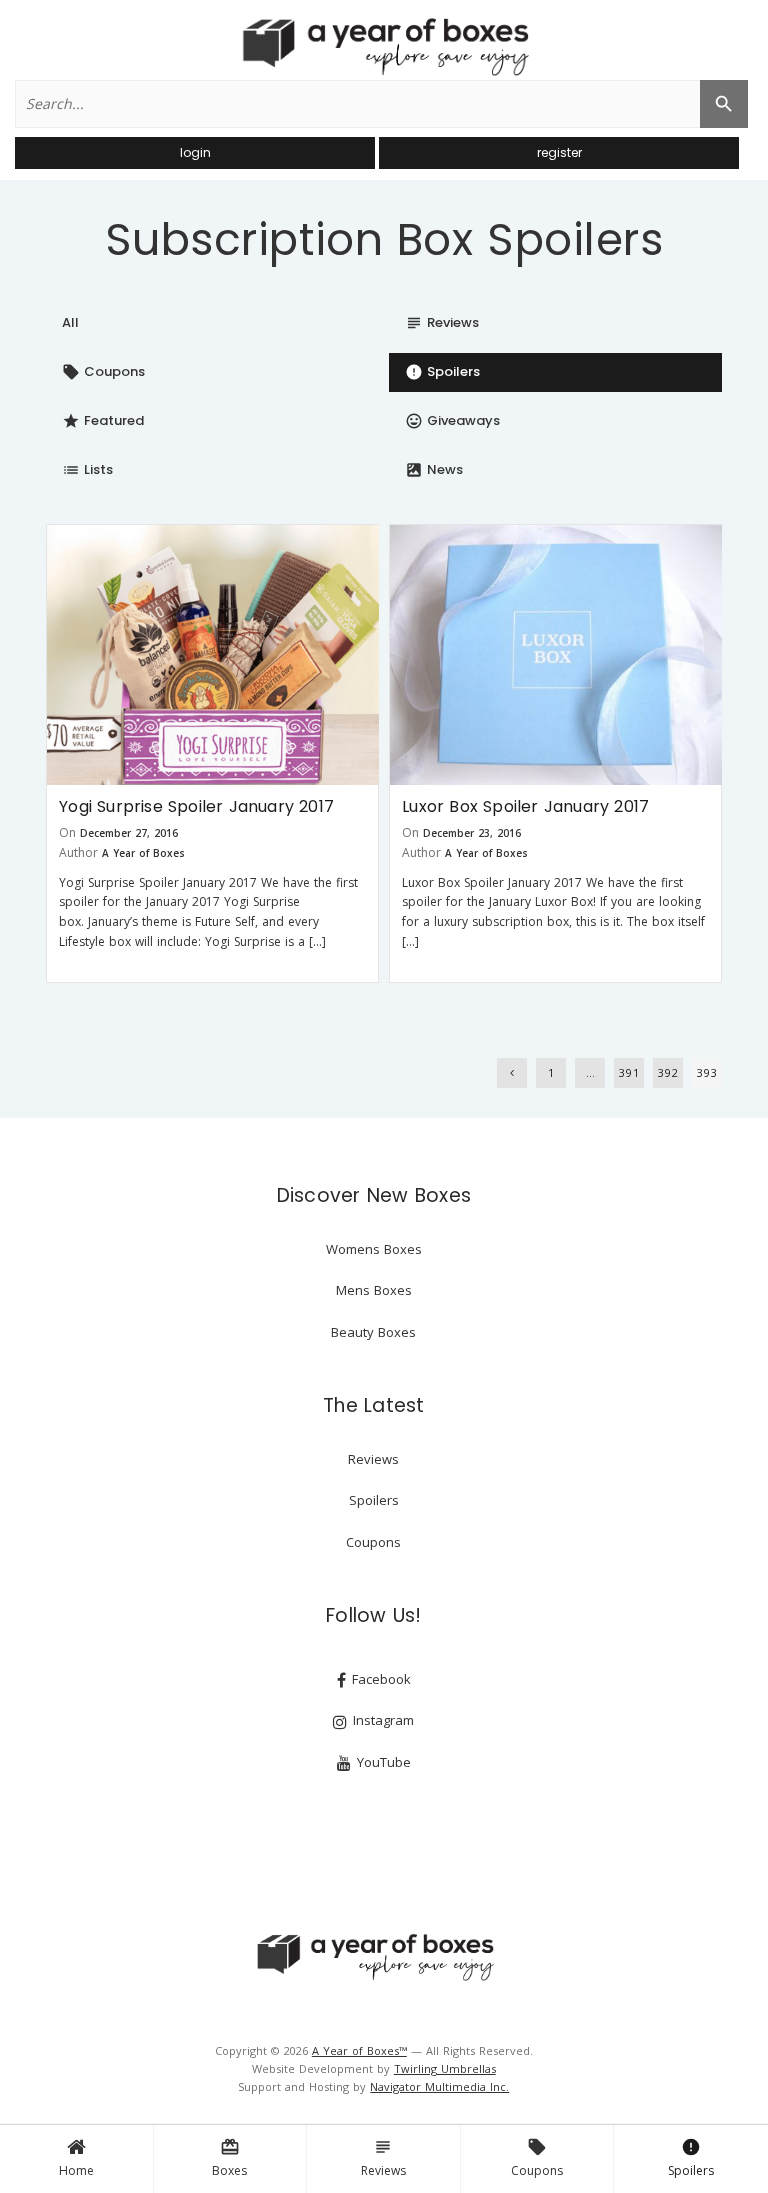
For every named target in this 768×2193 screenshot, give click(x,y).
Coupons (537, 2158)
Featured (103, 420)
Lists (87, 469)
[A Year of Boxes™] (384, 46)
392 (668, 1072)
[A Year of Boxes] (374, 1957)
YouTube (382, 1762)
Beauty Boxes (373, 1332)
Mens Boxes (374, 1290)
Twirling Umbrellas (445, 2068)
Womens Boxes (374, 1249)
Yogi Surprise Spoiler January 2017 (196, 806)
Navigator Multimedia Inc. (439, 2086)
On (67, 832)
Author (78, 852)
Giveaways (452, 420)
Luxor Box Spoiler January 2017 (525, 806)
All (70, 322)
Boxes (229, 2158)
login (195, 152)
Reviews (383, 2158)
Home (76, 2170)
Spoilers (691, 2158)
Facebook (379, 1679)
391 (629, 1072)
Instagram (381, 1720)
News (434, 469)
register (559, 152)
